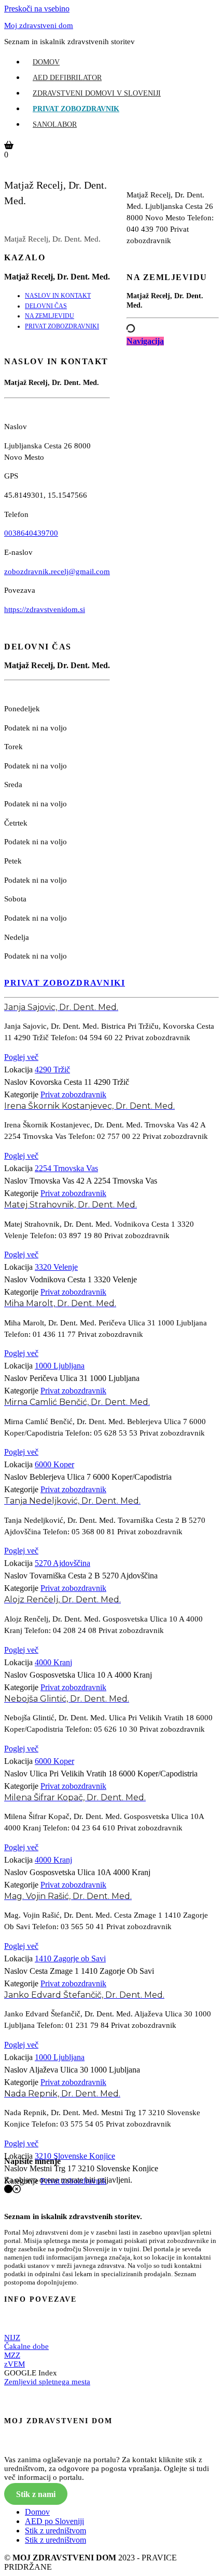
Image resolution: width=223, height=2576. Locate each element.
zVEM (15, 2364)
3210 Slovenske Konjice (75, 2156)
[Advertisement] (173, 632)
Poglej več (21, 1057)
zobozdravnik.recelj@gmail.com (57, 572)
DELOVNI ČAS (46, 306)
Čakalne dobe (26, 2346)
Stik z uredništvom (55, 2531)
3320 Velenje (56, 1267)
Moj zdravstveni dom (39, 25)
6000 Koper (54, 1464)
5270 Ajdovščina (62, 1563)
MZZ (12, 2355)
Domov (46, 62)
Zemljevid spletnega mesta (47, 2382)
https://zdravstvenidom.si (45, 609)
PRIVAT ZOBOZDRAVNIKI (62, 326)
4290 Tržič (52, 1070)
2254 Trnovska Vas (66, 1168)
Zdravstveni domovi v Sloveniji (97, 93)
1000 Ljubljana (60, 1366)
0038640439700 (31, 533)
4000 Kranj (53, 1662)
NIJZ (12, 2338)
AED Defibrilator (67, 78)
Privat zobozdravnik (76, 109)
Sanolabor (55, 124)
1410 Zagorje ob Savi (70, 1958)
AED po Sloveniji (54, 2521)
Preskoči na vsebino (37, 9)
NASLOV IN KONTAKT (58, 296)
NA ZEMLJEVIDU (50, 316)
